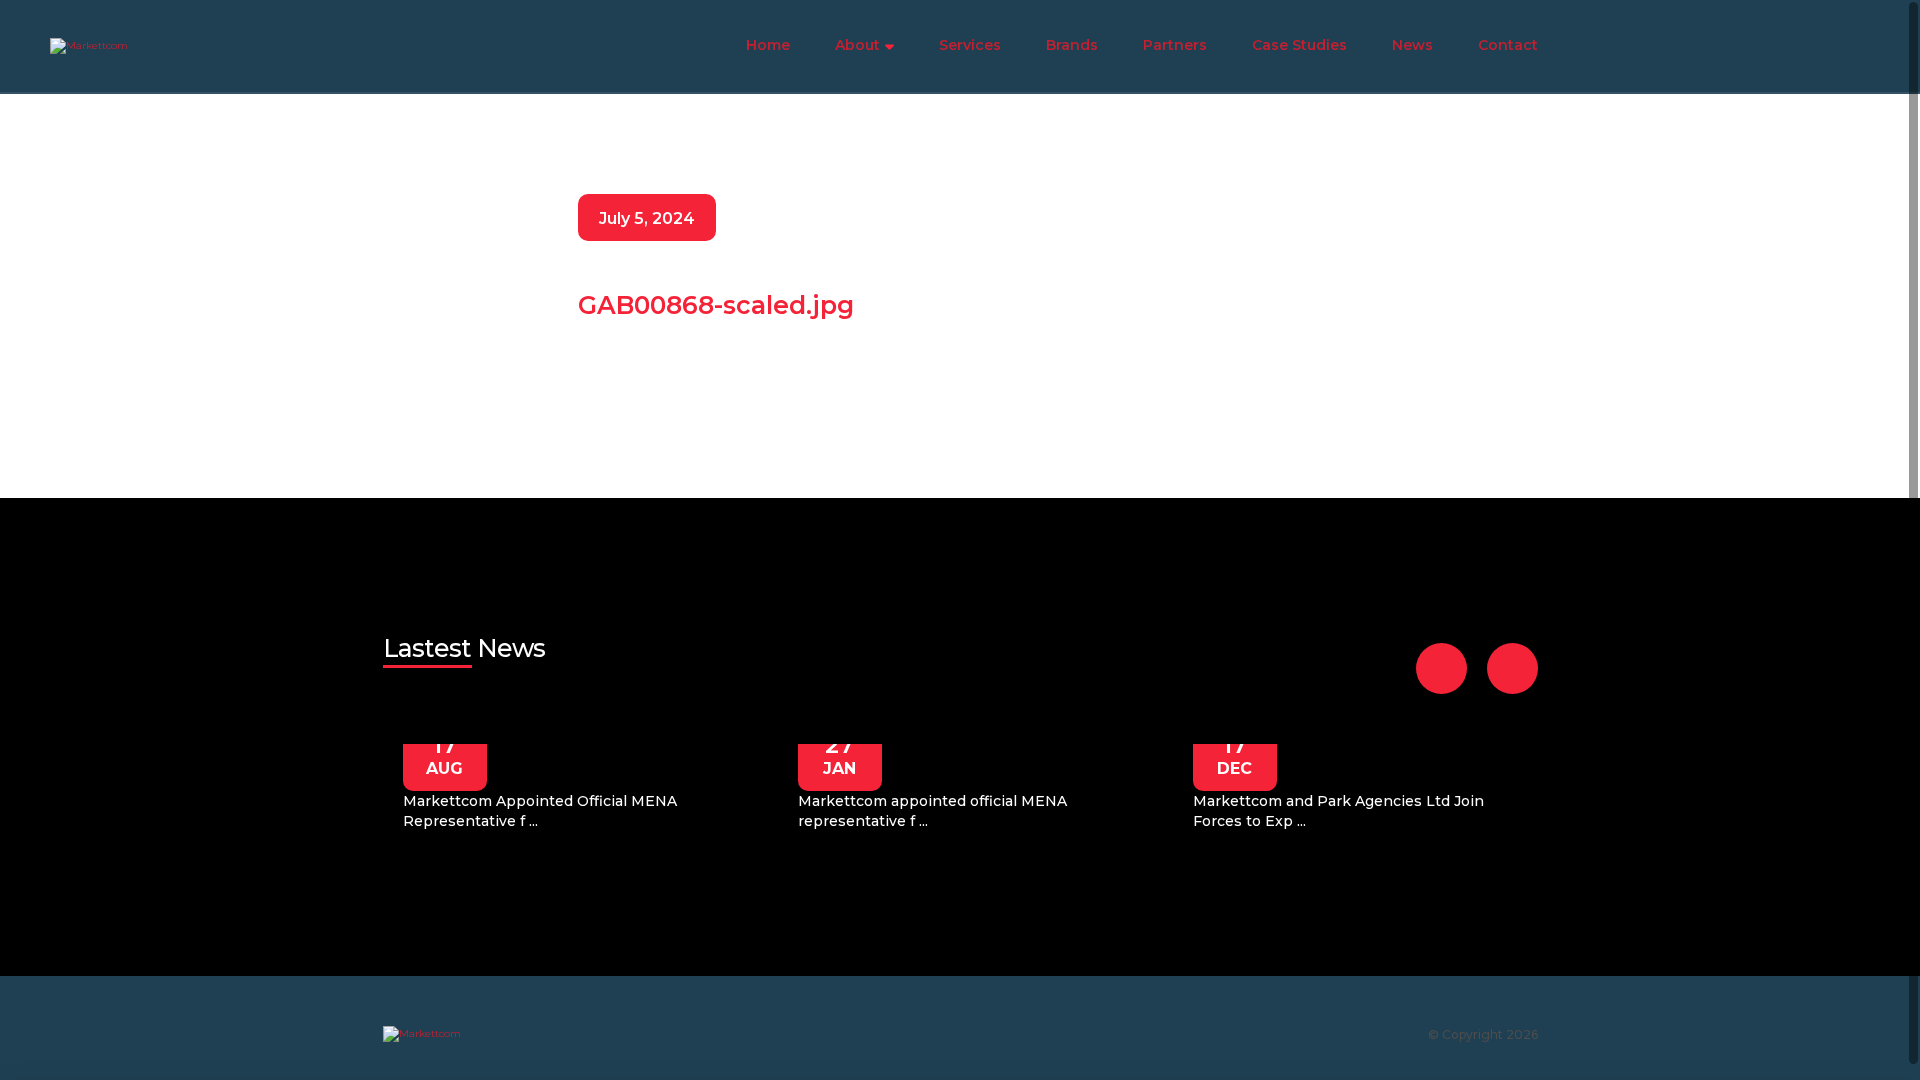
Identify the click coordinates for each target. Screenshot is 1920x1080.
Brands (1072, 45)
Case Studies (1299, 45)
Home (768, 45)
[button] (1441, 668)
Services (970, 45)
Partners (1175, 45)
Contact (1508, 45)
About (857, 45)
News (1412, 45)
